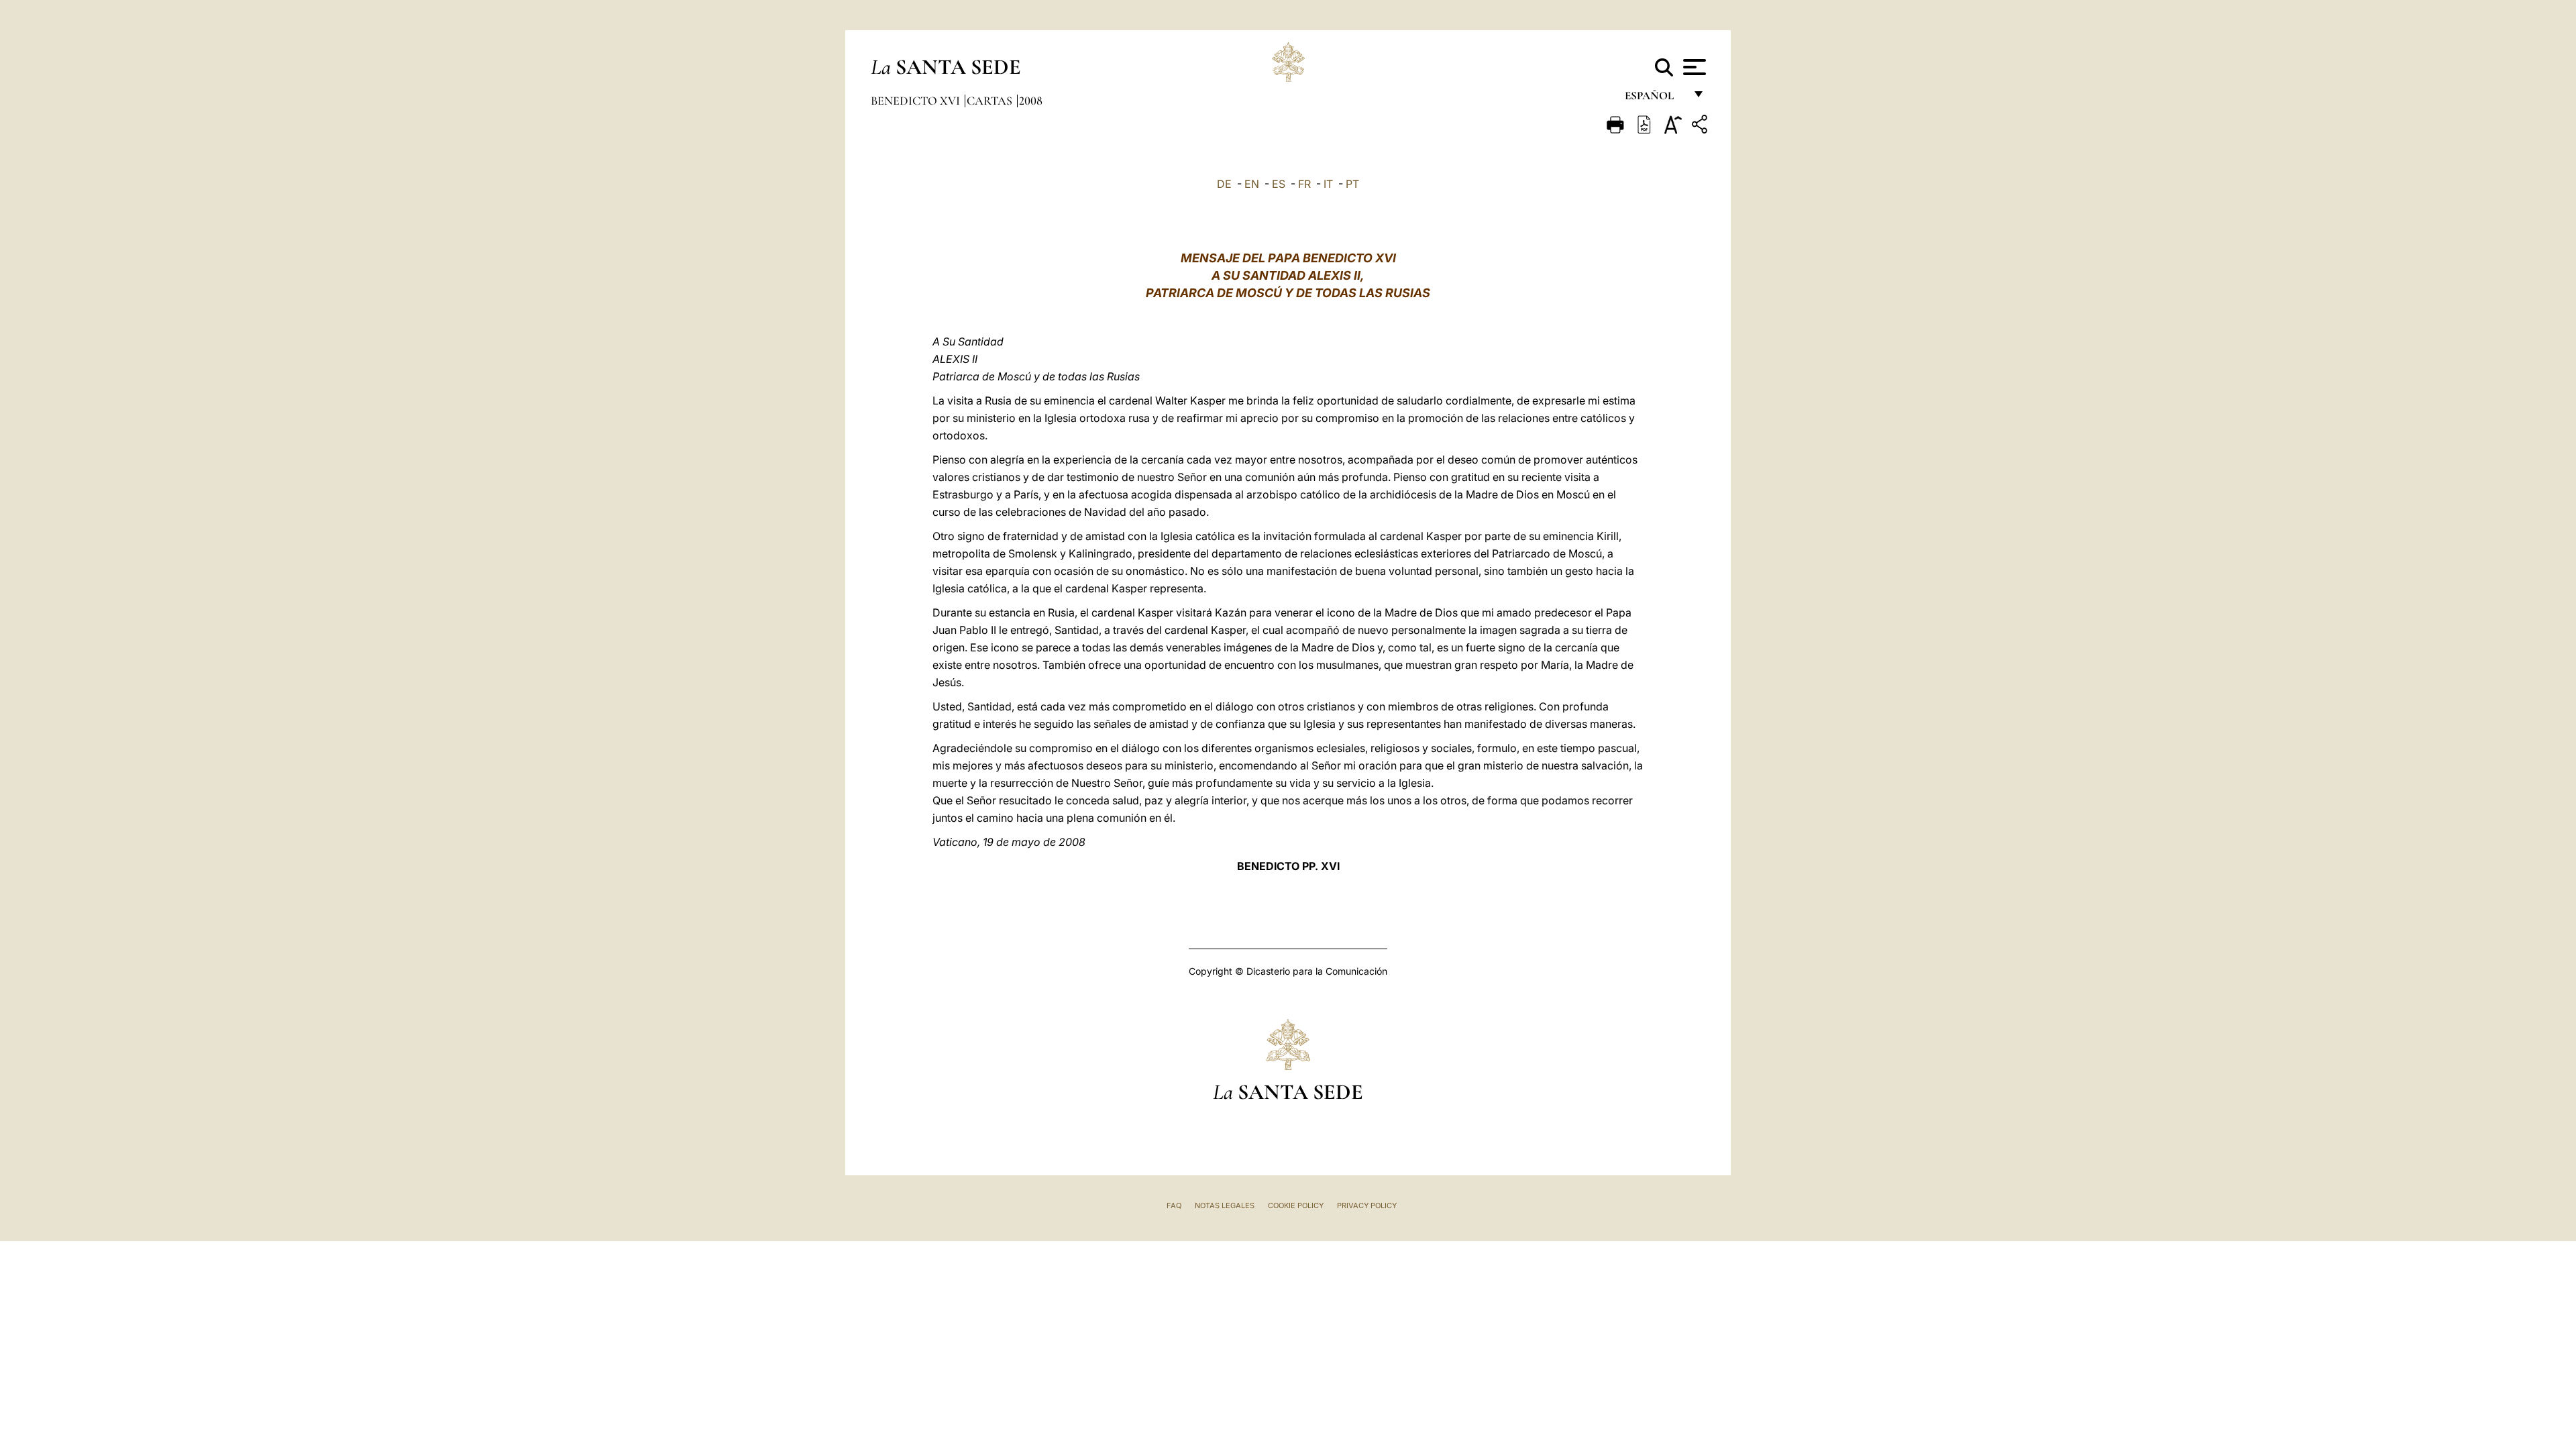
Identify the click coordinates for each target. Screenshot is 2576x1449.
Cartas (991, 101)
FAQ (1174, 1205)
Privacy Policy (1367, 1205)
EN (1252, 184)
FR (1304, 184)
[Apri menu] (1693, 67)
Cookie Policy (1296, 1205)
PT (1352, 184)
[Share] (1701, 126)
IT (1328, 184)
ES (1279, 184)
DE (1224, 184)
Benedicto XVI (917, 101)
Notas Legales (1225, 1205)
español (1655, 99)
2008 (1031, 101)
